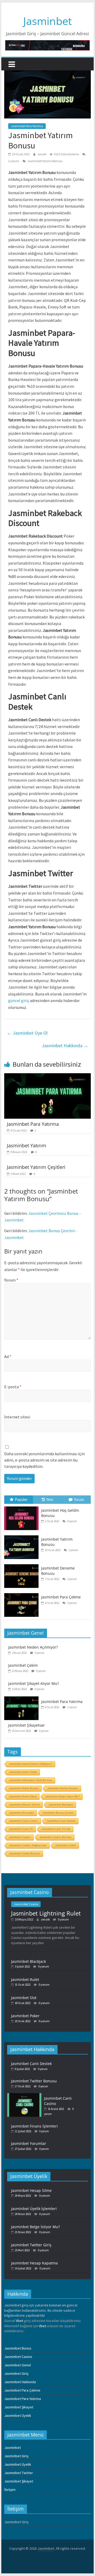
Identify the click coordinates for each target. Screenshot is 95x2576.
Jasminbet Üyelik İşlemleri (34, 2209)
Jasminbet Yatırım (27, 1145)
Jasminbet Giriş (16, 2373)
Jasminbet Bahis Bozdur (24, 1788)
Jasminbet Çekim (23, 1665)
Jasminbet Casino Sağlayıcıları (28, 1845)
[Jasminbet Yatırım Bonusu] (23, 1536)
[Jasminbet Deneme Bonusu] (23, 1565)
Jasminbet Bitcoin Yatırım (25, 1805)
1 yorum (72, 1707)
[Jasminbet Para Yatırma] (47, 1076)
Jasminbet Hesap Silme (31, 2190)
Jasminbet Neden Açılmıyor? (33, 1647)
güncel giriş (19, 1000)
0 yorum (39, 1653)
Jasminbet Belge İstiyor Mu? (63, 1796)
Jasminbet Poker (25, 2016)
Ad (8, 1356)
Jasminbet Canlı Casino (24, 1821)
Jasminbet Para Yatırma (27, 126)
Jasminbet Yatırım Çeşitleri (36, 1167)
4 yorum (72, 1521)
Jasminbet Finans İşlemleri (34, 2126)
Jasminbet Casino (20, 1837)
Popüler (21, 1499)
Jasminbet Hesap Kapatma (34, 2263)
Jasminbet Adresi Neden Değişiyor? (31, 1764)
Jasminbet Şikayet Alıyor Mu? (34, 1683)
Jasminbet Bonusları (22, 1813)
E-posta (13, 1387)
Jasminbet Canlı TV (21, 1829)
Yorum (11, 1280)
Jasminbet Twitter (19, 2473)
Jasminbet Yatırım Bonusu (45, 161)
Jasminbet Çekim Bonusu (25, 1853)
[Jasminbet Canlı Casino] (26, 2095)
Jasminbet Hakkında (65, 1046)
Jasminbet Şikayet (19, 2407)
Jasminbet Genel (18, 2365)
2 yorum (73, 1550)
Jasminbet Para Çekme (61, 1597)
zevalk (42, 154)
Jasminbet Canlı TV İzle (56, 1829)
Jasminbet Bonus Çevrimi (58, 1813)
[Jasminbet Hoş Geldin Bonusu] (23, 1507)
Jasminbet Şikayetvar (27, 1725)
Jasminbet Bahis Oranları (63, 1788)
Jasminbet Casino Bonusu (56, 1837)
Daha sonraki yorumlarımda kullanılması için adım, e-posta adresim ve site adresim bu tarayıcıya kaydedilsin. (44, 1460)
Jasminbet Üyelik (18, 2415)
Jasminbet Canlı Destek (61, 1821)
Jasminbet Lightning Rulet (46, 1913)
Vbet (20, 2321)
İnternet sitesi (17, 1417)
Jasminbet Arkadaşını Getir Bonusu (31, 1780)
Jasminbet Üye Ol (27, 1033)
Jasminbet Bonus (18, 2348)
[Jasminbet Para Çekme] (23, 1593)
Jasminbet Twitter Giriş (31, 2245)
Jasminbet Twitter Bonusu (34, 2081)
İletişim (10, 2490)
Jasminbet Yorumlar (29, 2143)
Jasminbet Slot (24, 1998)
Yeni (50, 1499)
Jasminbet (47, 21)
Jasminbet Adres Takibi (23, 1772)
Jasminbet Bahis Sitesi (23, 1796)
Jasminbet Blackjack (61, 1805)
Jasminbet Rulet (25, 1979)
